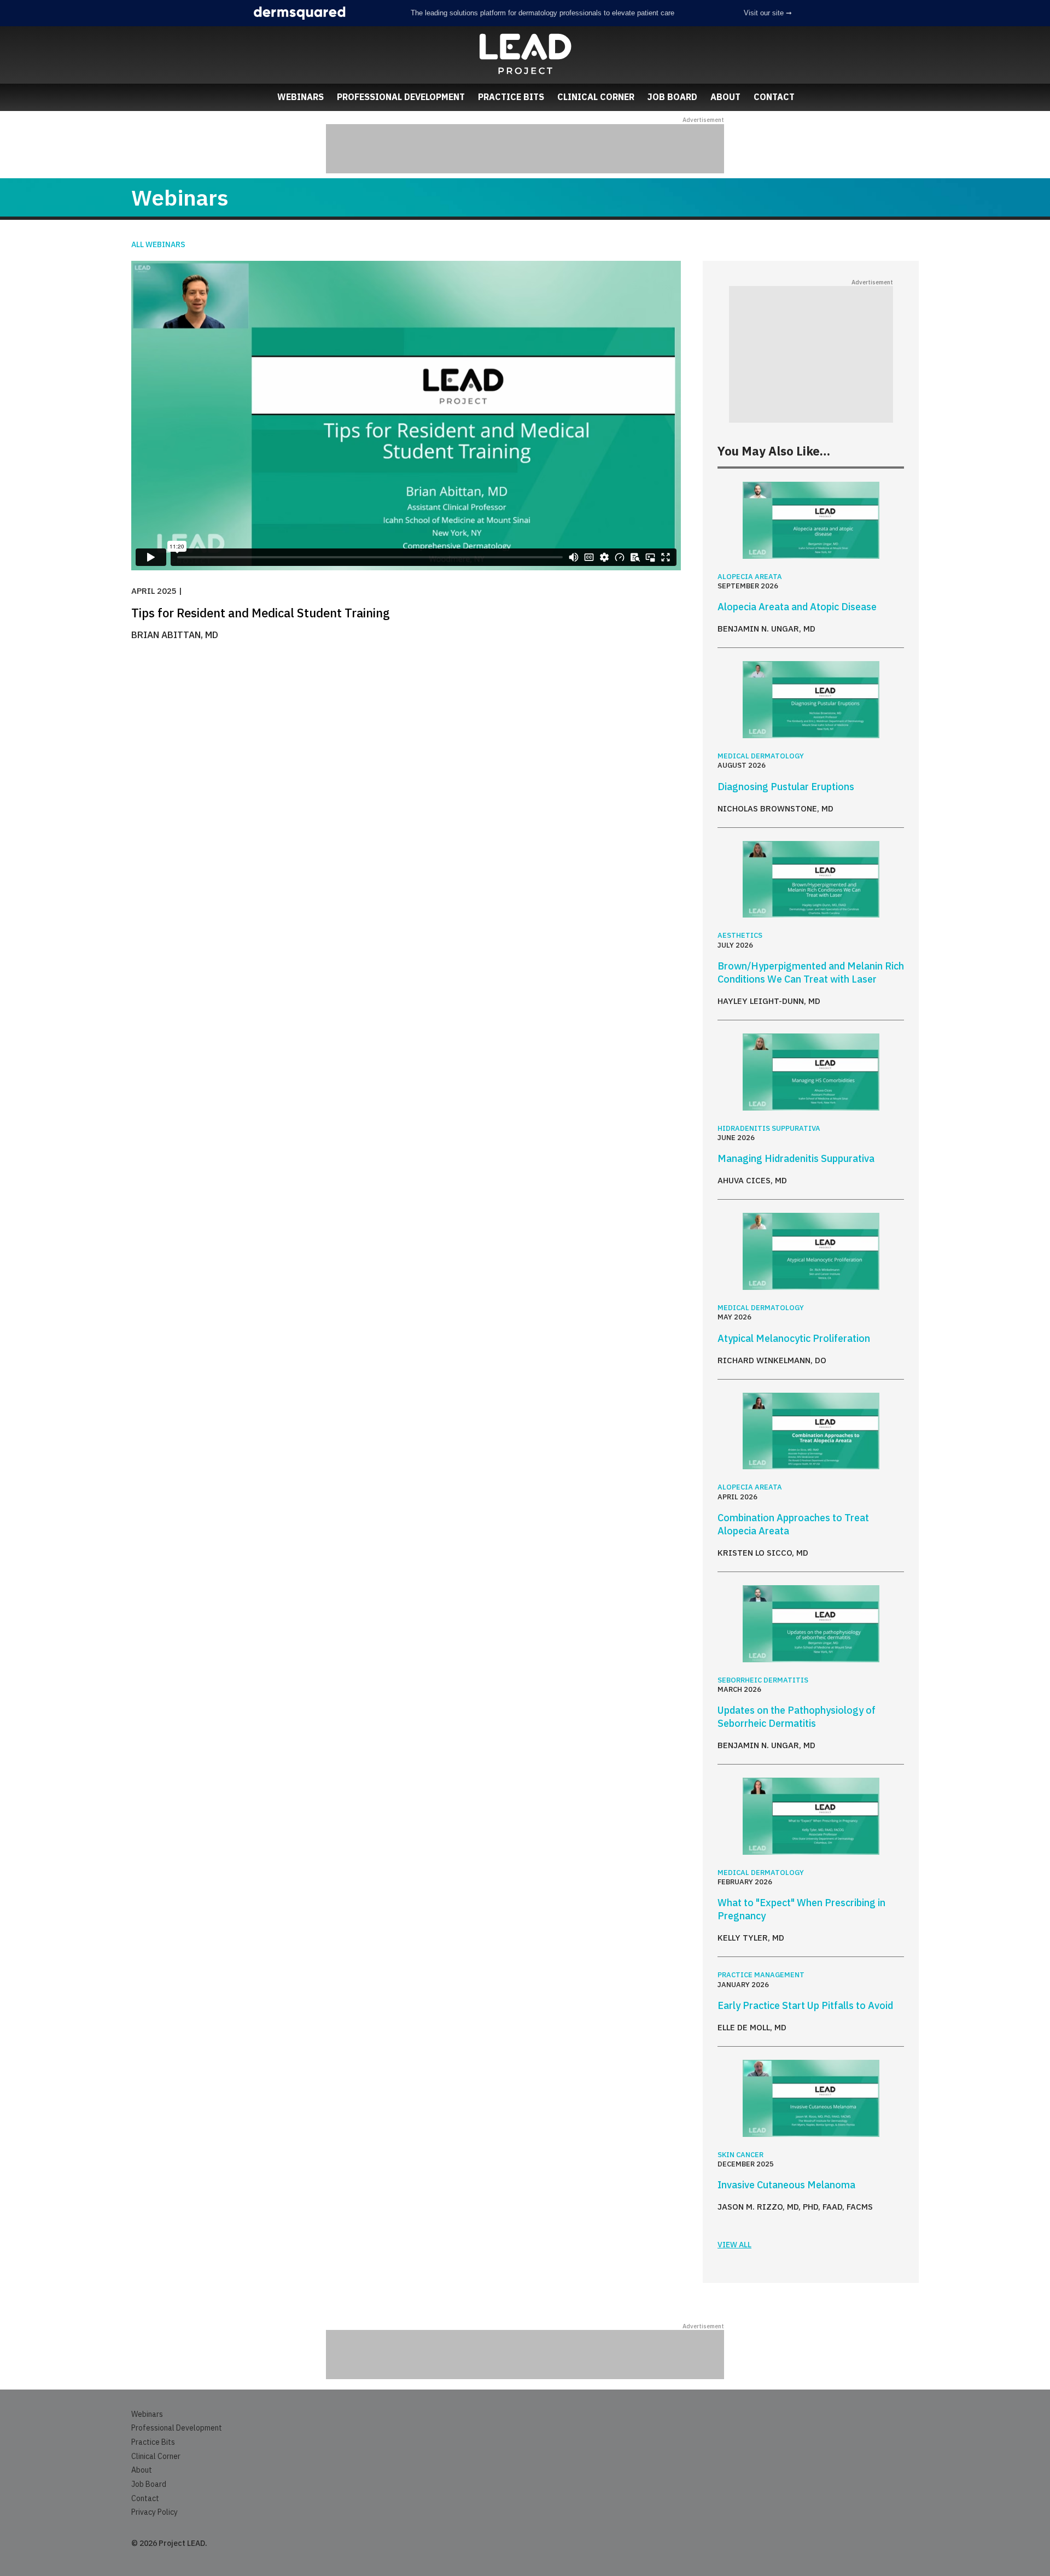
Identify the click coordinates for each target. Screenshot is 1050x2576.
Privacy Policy (154, 2512)
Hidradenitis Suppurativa (769, 1128)
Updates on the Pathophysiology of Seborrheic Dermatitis (797, 1717)
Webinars (301, 97)
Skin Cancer (740, 2155)
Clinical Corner (596, 97)
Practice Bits (511, 97)
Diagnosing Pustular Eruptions (786, 787)
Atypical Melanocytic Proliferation (794, 1338)
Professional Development (401, 97)
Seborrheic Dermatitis (763, 1680)
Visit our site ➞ (768, 13)
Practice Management (761, 1975)
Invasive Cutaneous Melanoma (786, 2185)
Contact (774, 97)
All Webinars (158, 244)
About (725, 97)
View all (734, 2245)
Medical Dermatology (761, 756)
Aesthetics (740, 935)
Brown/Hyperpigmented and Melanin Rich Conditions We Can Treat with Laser (811, 972)
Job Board (672, 97)
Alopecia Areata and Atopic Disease (797, 607)
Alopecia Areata (750, 577)
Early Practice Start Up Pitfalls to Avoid (805, 2005)
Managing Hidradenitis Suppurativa (796, 1158)
